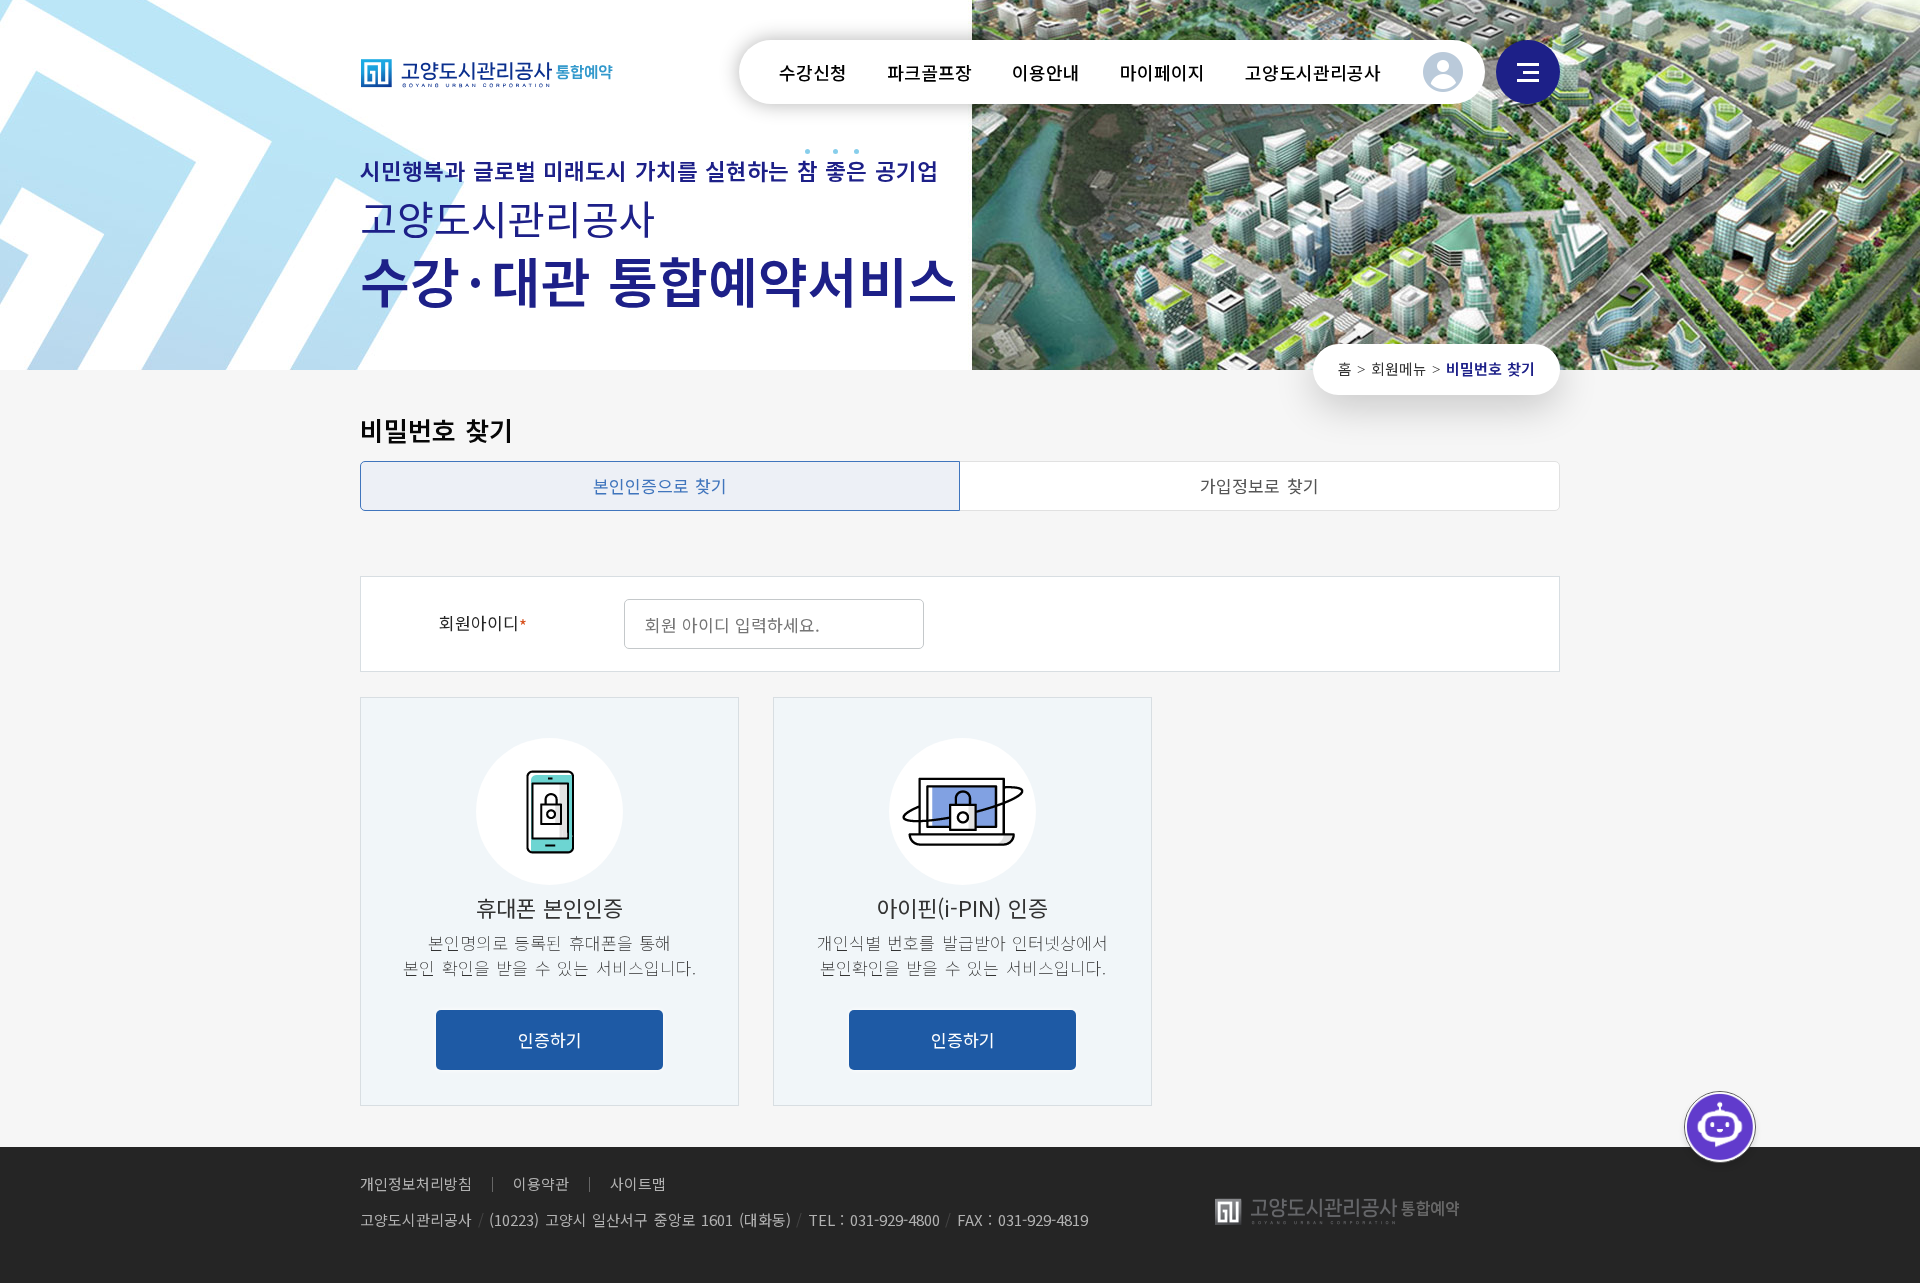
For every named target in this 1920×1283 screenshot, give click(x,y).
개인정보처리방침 (416, 1183)
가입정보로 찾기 (1259, 485)
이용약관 (541, 1183)
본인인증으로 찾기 (660, 485)
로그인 (1443, 72)
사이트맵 (1528, 72)
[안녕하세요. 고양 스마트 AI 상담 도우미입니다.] (1720, 1127)
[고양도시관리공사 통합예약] (487, 72)
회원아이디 (483, 624)
